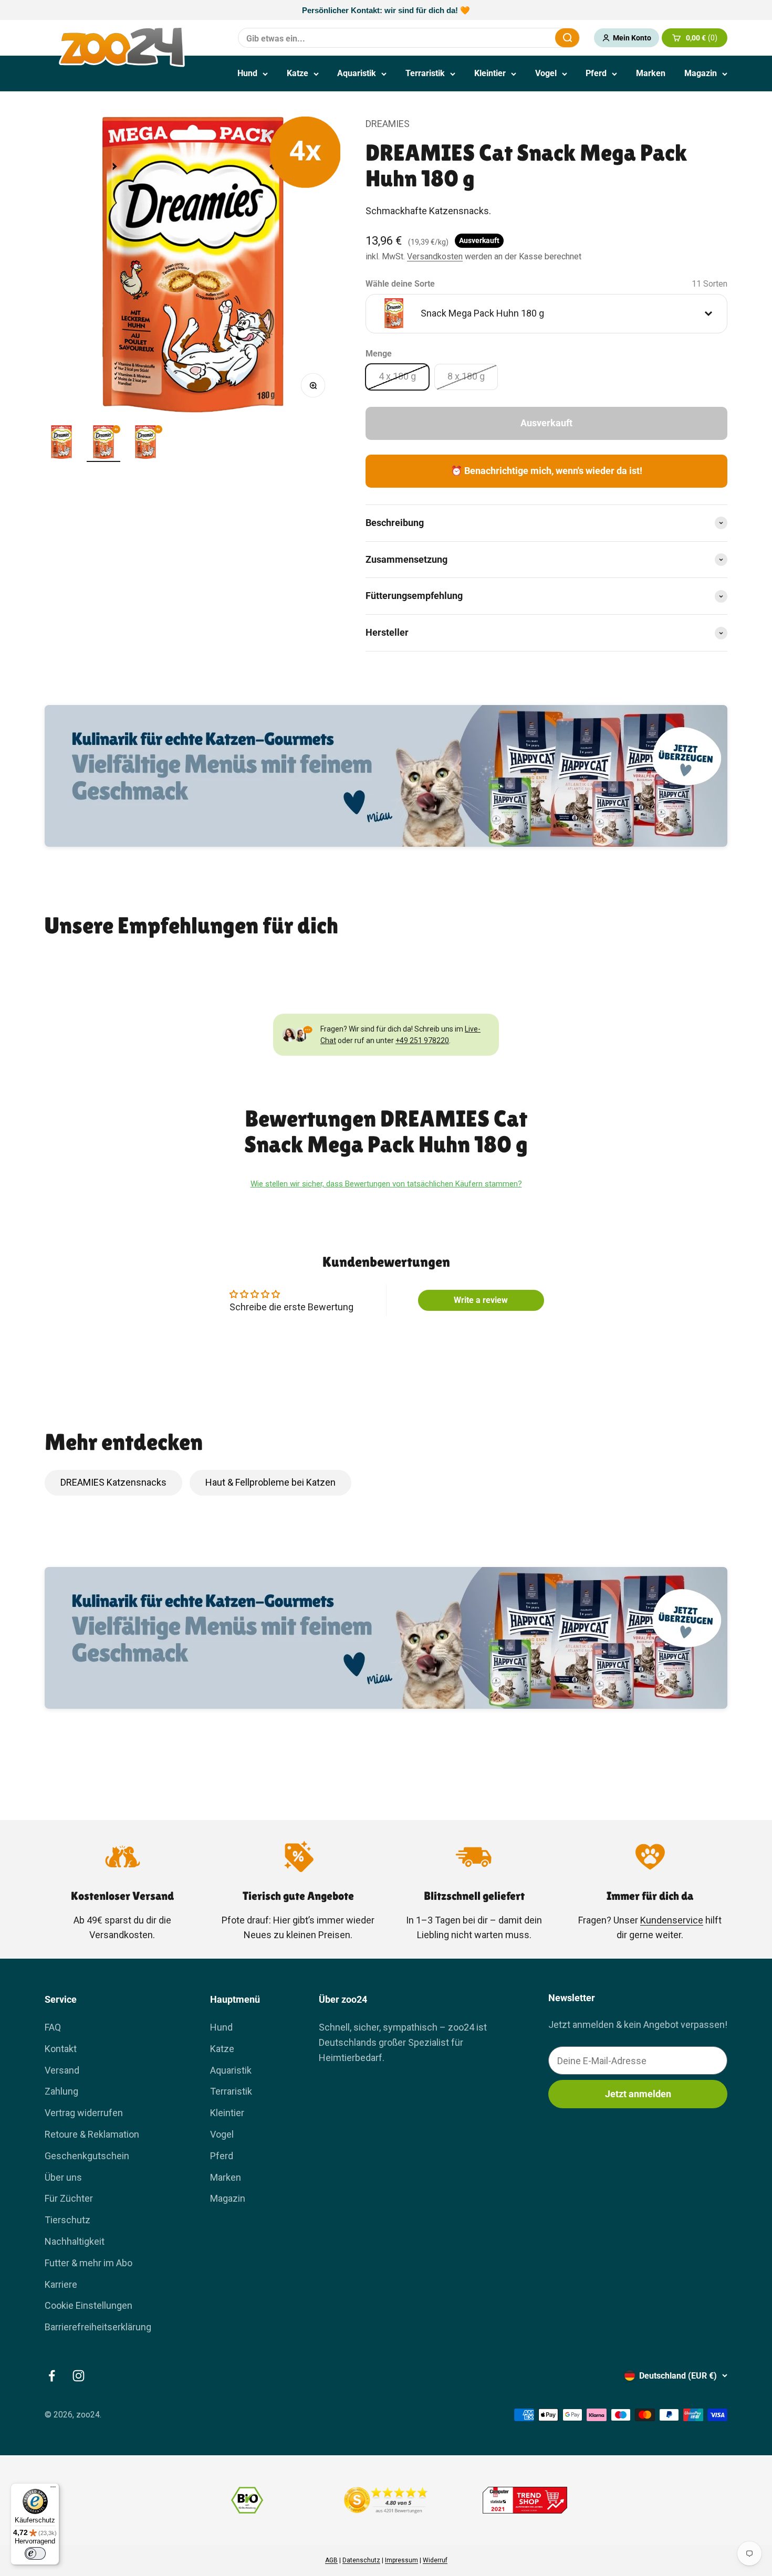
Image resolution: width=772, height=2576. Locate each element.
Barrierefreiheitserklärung (98, 2327)
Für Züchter (69, 2198)
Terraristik (425, 73)
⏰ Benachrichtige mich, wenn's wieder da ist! (546, 471)
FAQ (53, 2027)
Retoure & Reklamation (92, 2134)
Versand (62, 2070)
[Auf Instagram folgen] (79, 2376)
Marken (651, 73)
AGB (331, 2560)
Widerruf (435, 2560)
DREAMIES (388, 124)
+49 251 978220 (422, 1040)
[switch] (35, 2553)
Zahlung (61, 2091)
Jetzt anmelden (638, 2094)
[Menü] (53, 2489)
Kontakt (61, 2049)
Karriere (61, 2284)
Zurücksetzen (521, 38)
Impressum (401, 2560)
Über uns (63, 2177)
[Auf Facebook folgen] (52, 2376)
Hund (247, 73)
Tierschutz (67, 2220)
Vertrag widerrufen (84, 2113)
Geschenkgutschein (87, 2156)
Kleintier (490, 73)
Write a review (481, 1300)
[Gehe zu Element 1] (61, 444)
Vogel (546, 73)
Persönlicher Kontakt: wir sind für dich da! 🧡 (386, 10)
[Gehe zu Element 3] (145, 444)
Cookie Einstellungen (88, 2305)
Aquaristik (357, 73)
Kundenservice (672, 1920)
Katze (298, 73)
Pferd (596, 73)
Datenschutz (361, 2560)
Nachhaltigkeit (75, 2241)
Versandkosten (435, 256)
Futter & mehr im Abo (88, 2263)
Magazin (701, 73)
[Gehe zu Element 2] (103, 444)
